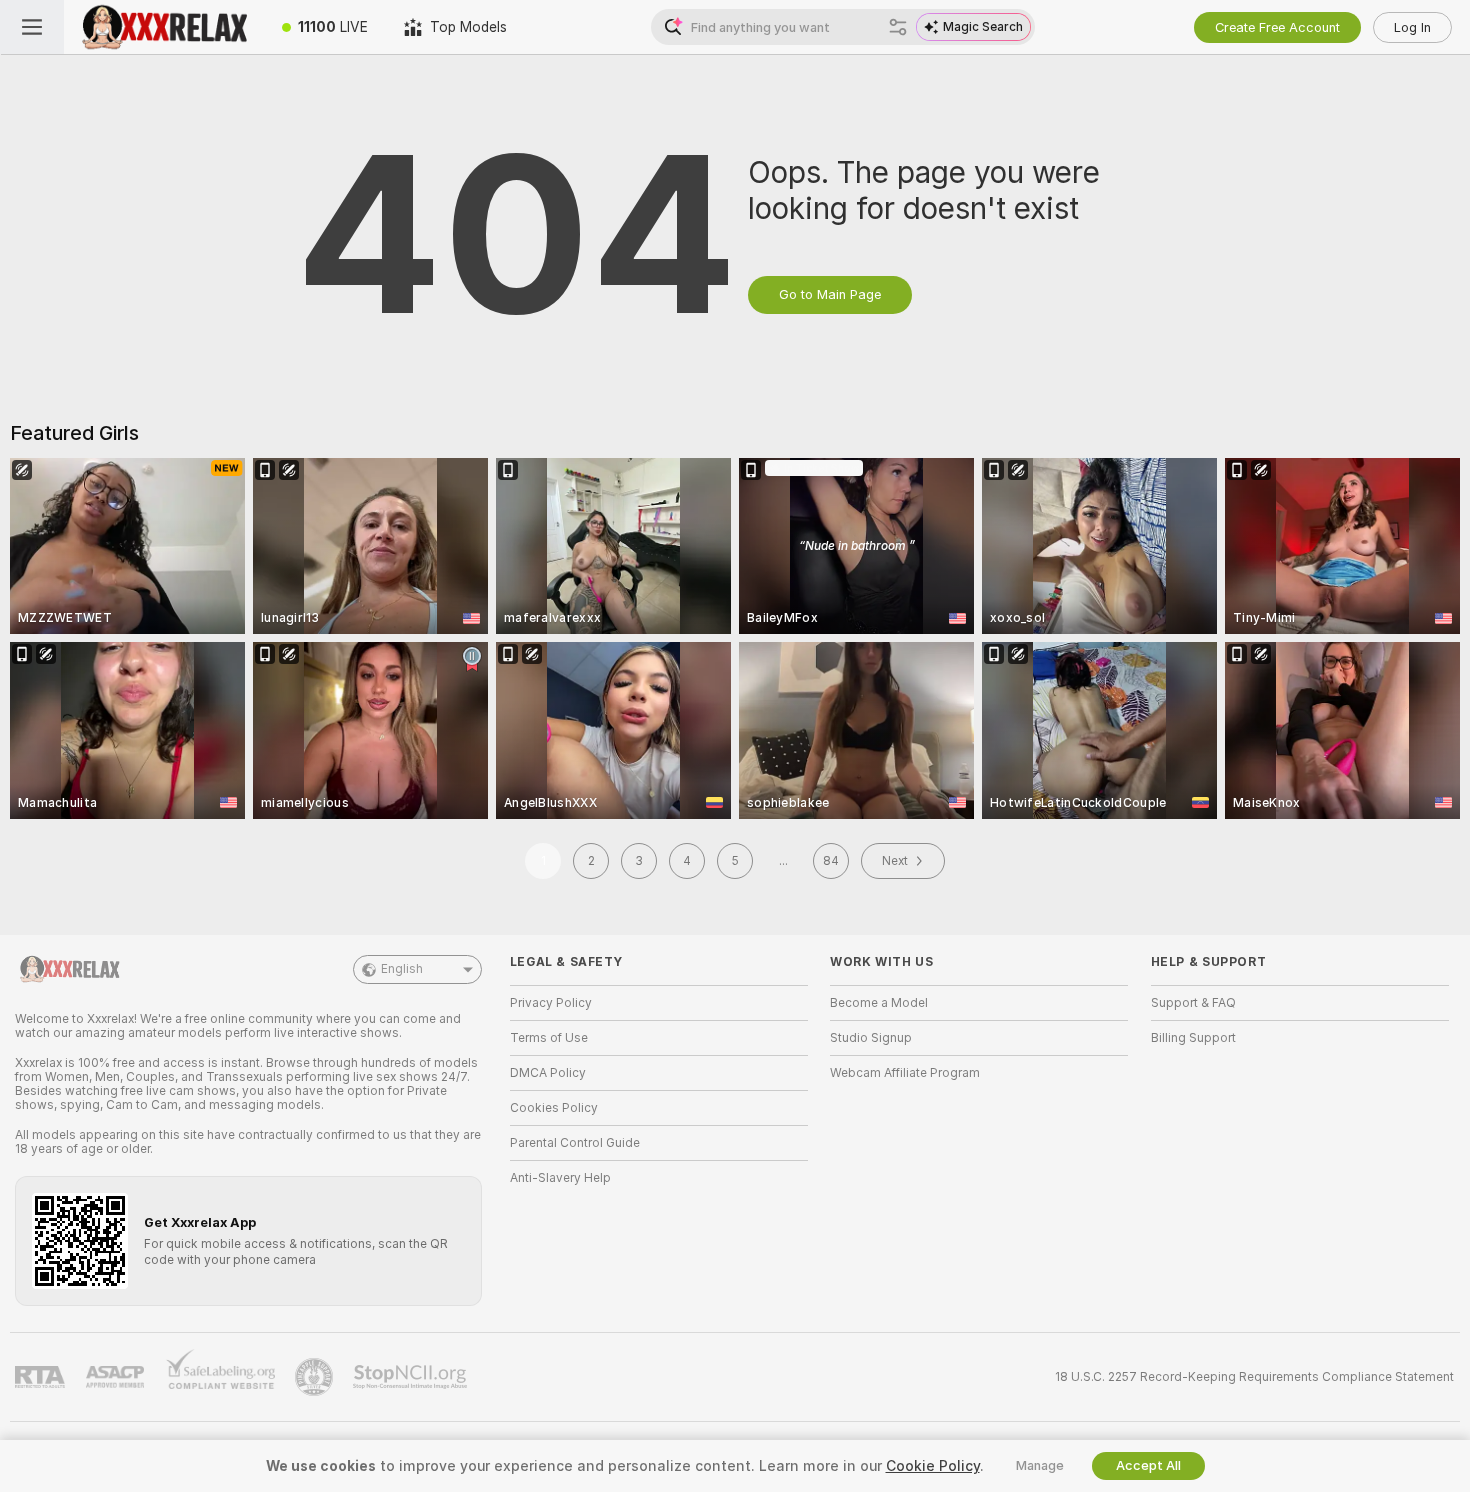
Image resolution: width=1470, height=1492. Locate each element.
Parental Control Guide (575, 1143)
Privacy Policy (551, 1003)
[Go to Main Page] (164, 27)
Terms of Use (549, 1038)
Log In (1412, 27)
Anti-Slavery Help (560, 1178)
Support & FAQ (1193, 1003)
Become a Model (879, 1003)
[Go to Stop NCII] (412, 1377)
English (402, 969)
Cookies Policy (554, 1108)
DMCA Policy (548, 1073)
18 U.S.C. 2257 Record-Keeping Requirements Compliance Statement (1254, 1377)
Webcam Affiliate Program (905, 1073)
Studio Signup (871, 1038)
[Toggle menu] (32, 27)
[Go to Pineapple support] (316, 1377)
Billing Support (1193, 1038)
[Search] (898, 27)
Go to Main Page (830, 294)
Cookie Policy (933, 1466)
